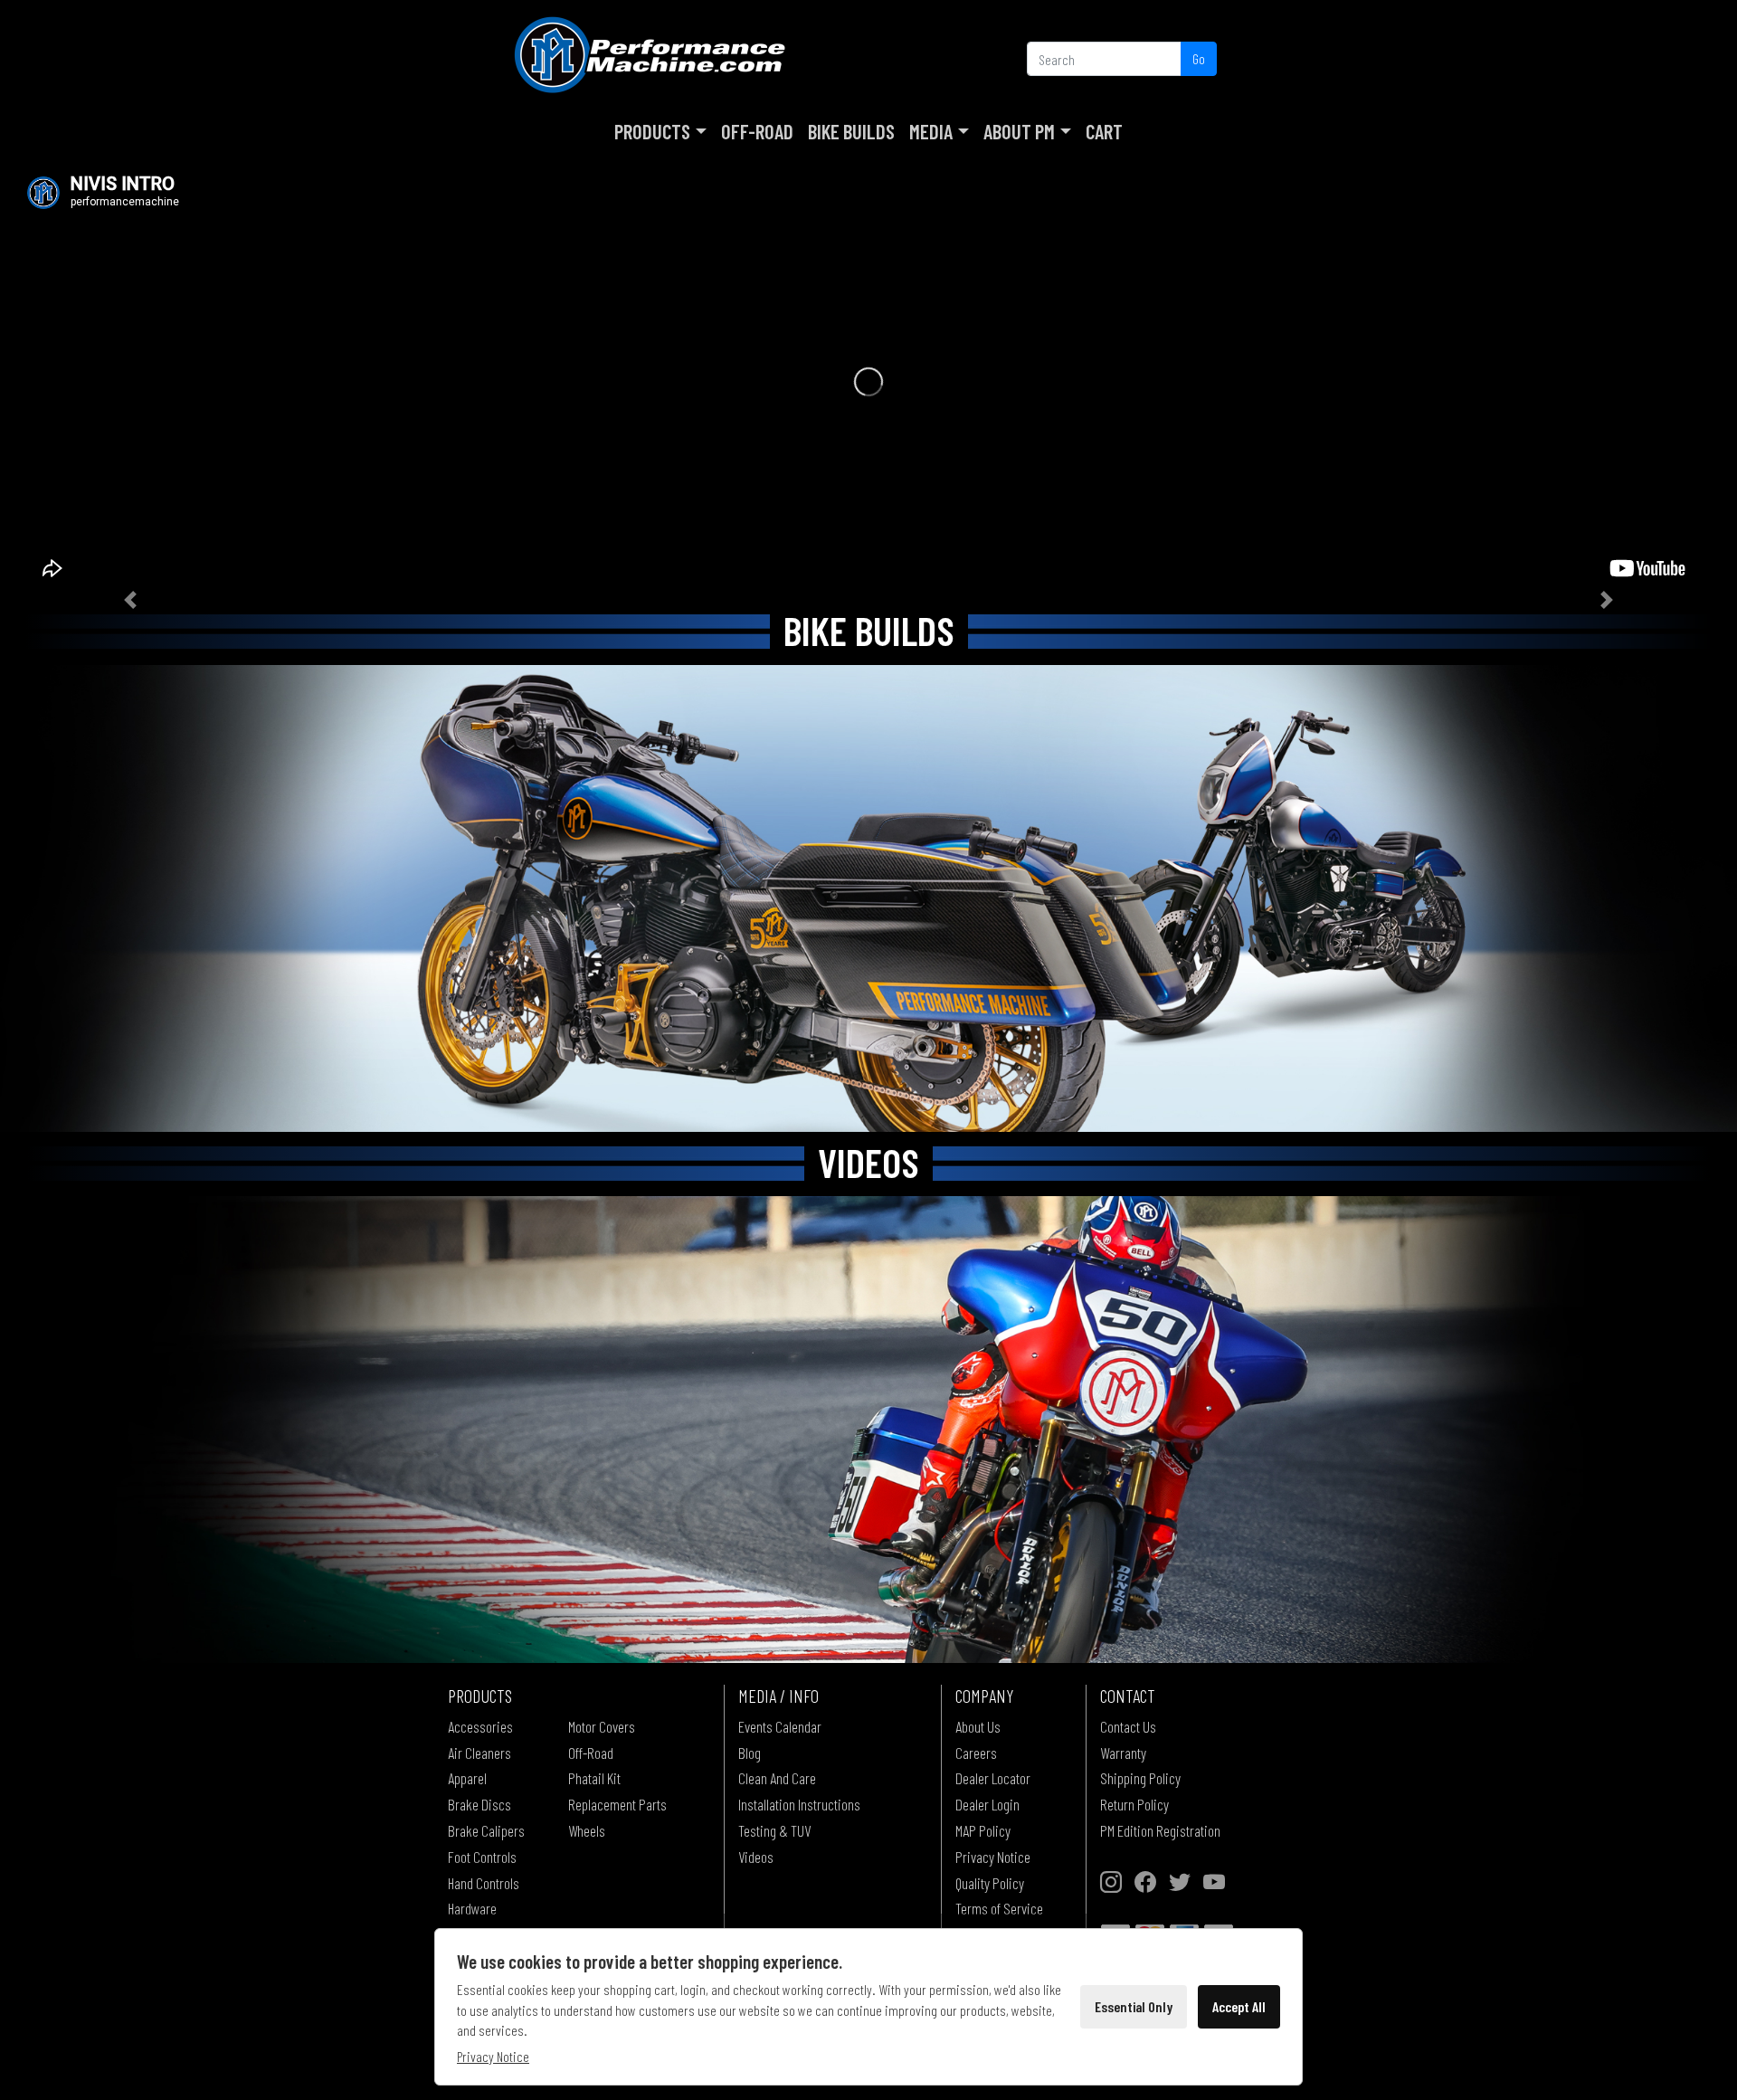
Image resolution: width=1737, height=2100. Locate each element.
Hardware (472, 1908)
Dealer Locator (993, 1778)
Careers (976, 1753)
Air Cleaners (479, 1753)
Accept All (1239, 2006)
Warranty (1123, 1753)
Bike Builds (851, 131)
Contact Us (1128, 1726)
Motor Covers (602, 1726)
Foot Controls (482, 1857)
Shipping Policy (1140, 1778)
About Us (978, 1726)
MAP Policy (983, 1830)
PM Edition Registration (1160, 1830)
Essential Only (1134, 2006)
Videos (756, 1857)
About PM (1019, 131)
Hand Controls (484, 1883)
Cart (1104, 131)
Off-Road (757, 131)
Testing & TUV (774, 1830)
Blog (750, 1753)
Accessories (480, 1726)
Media (931, 131)
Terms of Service (999, 1908)
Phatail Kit (594, 1778)
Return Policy (1134, 1804)
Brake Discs (479, 1804)
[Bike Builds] (868, 898)
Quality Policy (990, 1883)
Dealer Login (987, 1804)
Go (1199, 58)
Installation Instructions (799, 1804)
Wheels (587, 1830)
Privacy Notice (993, 1857)
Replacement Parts (617, 1804)
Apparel (467, 1778)
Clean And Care (777, 1778)
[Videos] (868, 1429)
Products (652, 131)
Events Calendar (780, 1726)
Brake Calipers (486, 1830)
